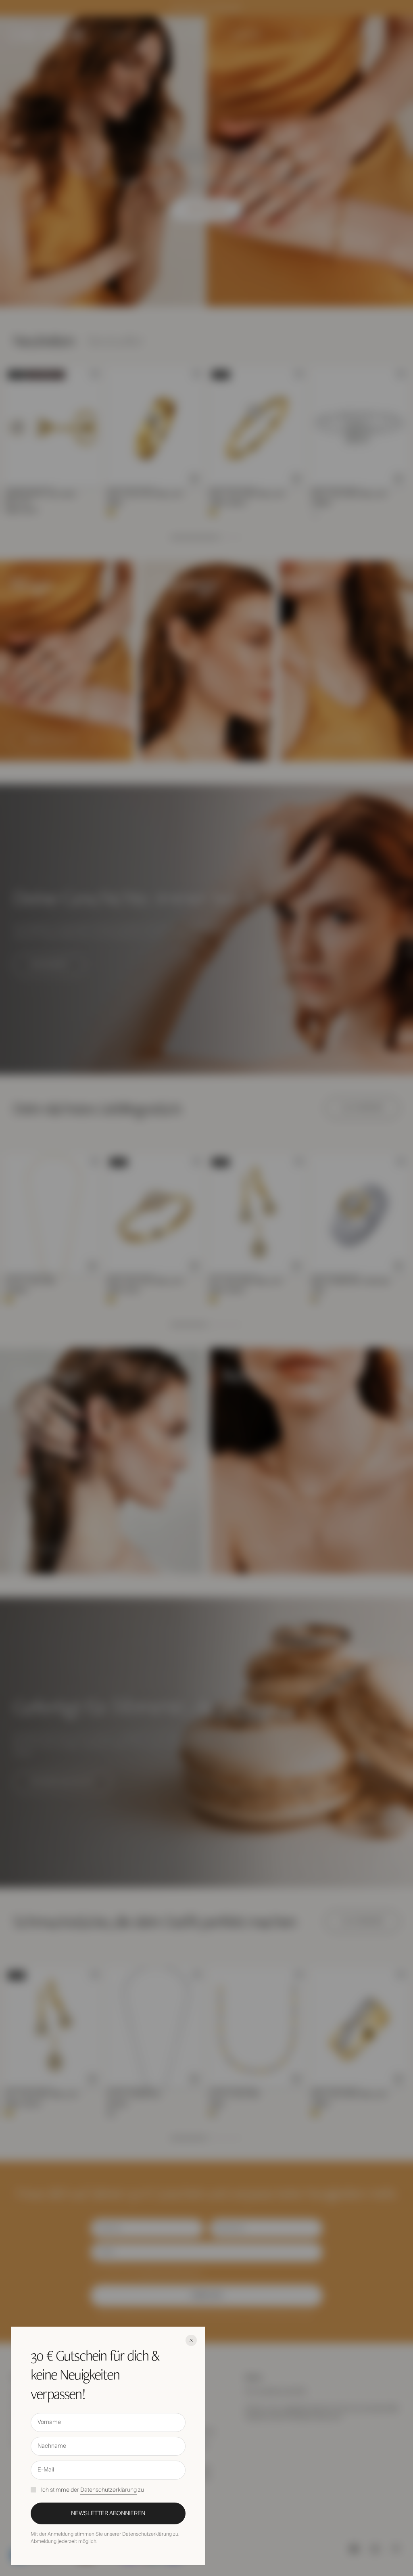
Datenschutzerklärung (108, 2490)
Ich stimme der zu (93, 2490)
